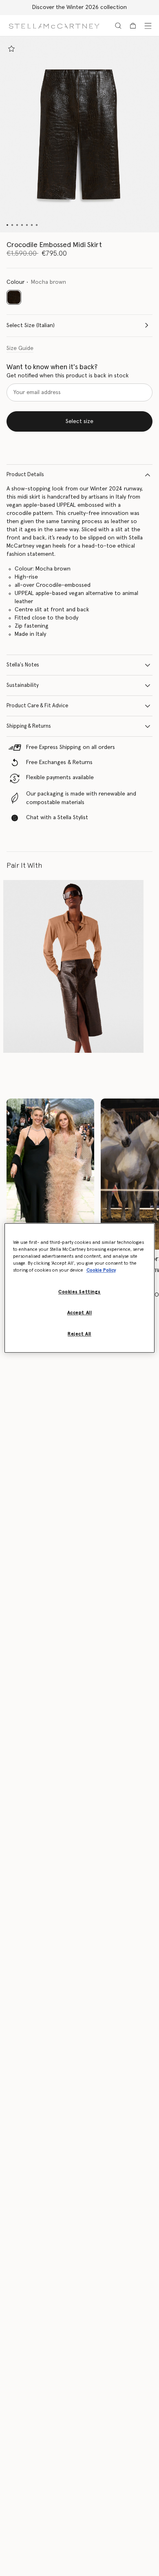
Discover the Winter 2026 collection (79, 7)
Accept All (80, 1313)
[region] (80, 1288)
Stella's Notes (23, 665)
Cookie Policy (101, 1271)
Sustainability (23, 685)
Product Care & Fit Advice (37, 706)
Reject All (79, 1334)
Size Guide (20, 348)
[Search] (118, 26)
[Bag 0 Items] (133, 26)
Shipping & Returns (29, 726)
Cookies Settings (79, 1292)
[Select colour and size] (11, 49)
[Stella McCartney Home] (54, 26)
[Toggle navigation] (148, 26)
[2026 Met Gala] (50, 1174)
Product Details (25, 475)
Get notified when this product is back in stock (68, 376)
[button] (79, 134)
